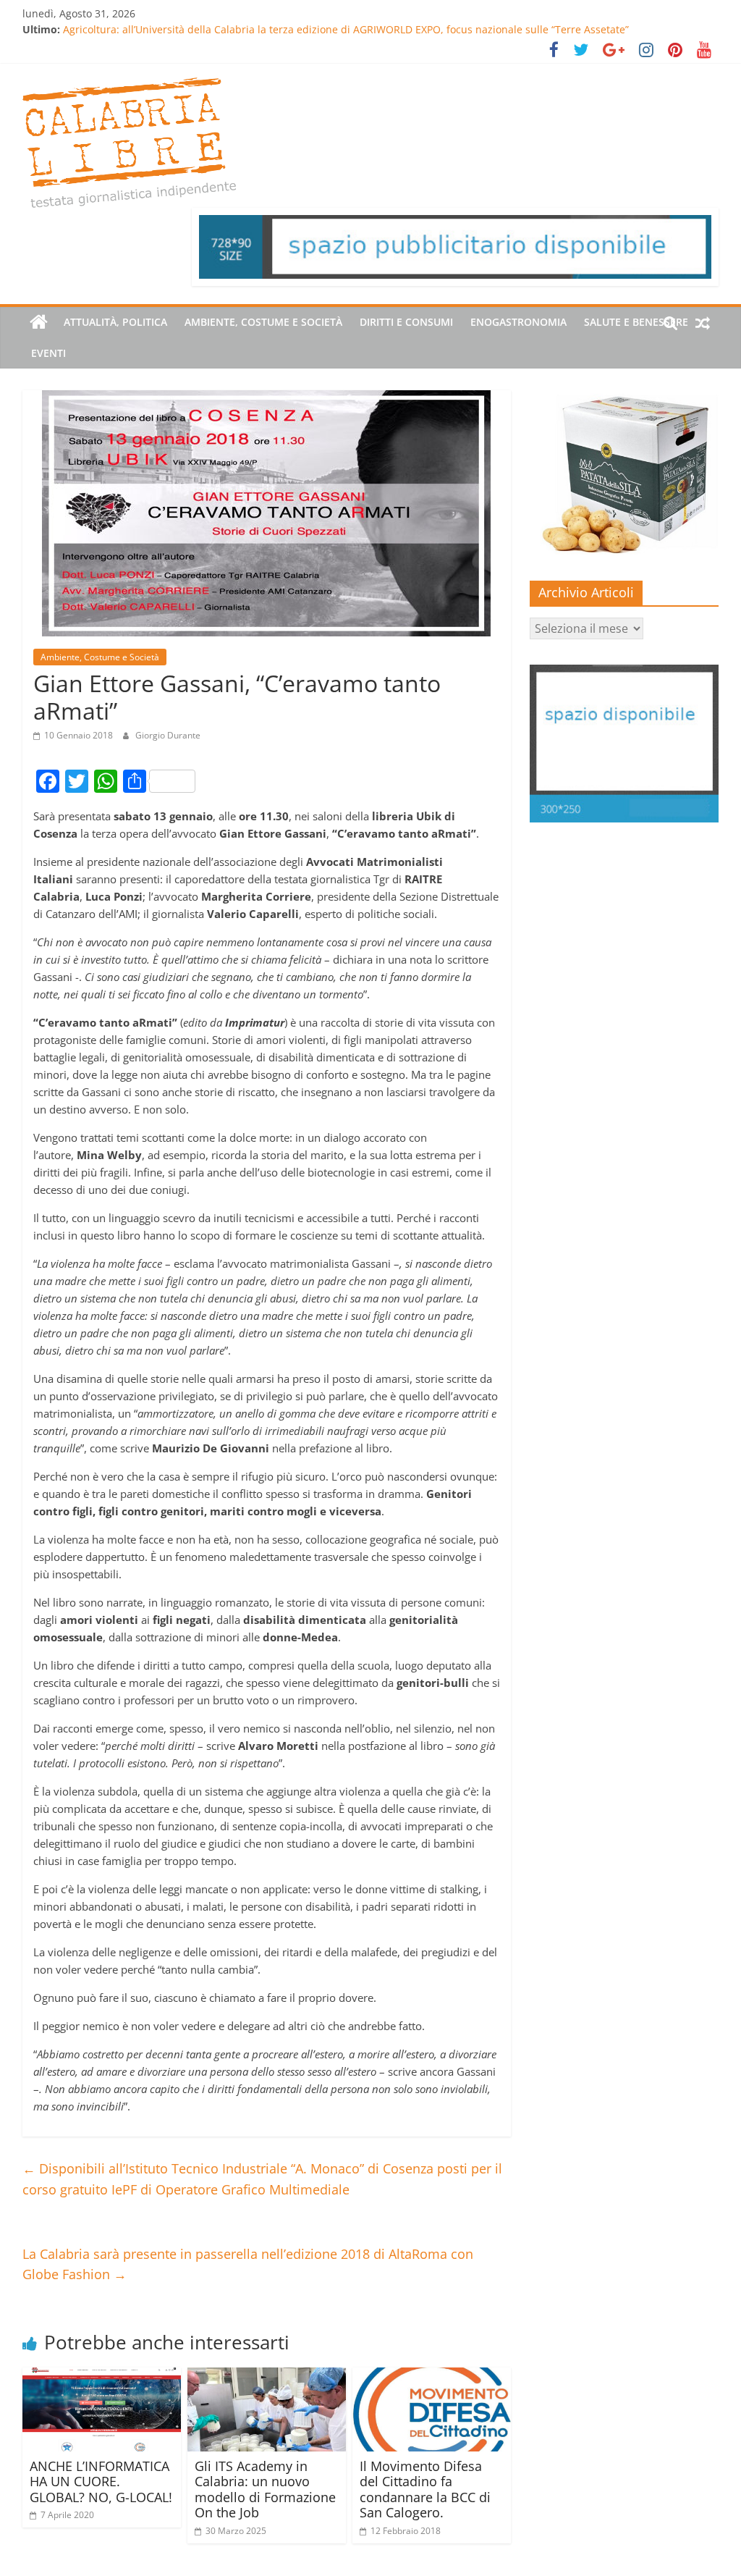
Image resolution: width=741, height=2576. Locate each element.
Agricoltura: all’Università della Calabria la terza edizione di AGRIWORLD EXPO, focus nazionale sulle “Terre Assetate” (346, 29)
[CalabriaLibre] (39, 322)
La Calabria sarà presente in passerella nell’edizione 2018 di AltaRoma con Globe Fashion (248, 2264)
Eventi (48, 353)
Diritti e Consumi (406, 322)
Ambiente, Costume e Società (263, 322)
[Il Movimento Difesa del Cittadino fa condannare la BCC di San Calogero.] (432, 2376)
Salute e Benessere (636, 322)
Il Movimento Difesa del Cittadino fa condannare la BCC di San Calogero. (425, 2489)
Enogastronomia (518, 322)
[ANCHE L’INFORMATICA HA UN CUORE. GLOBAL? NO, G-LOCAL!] (102, 2376)
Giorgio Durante (168, 735)
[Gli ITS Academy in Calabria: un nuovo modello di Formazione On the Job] (267, 2376)
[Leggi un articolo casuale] (703, 322)
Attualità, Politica (115, 322)
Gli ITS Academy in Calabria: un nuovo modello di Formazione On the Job (265, 2489)
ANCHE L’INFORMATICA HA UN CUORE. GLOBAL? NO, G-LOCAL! (101, 2482)
